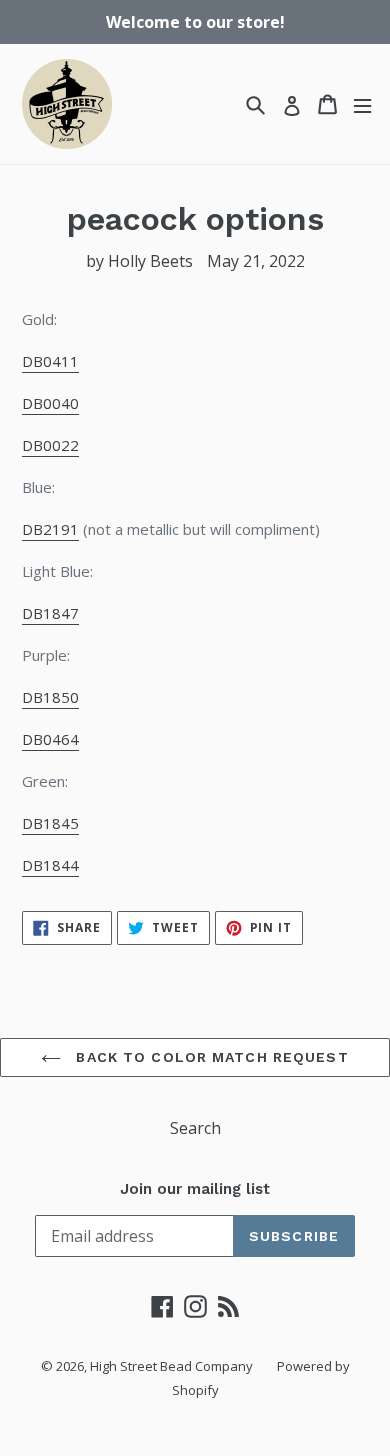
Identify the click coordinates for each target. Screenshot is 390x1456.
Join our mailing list (195, 1189)
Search (195, 1128)
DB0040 (50, 403)
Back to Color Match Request (209, 1057)
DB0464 (50, 739)
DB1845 (50, 823)
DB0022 (50, 445)
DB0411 (50, 361)
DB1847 (50, 613)
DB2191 (50, 529)
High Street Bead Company (171, 1366)
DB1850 (50, 697)
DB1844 (50, 865)
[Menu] (362, 104)
